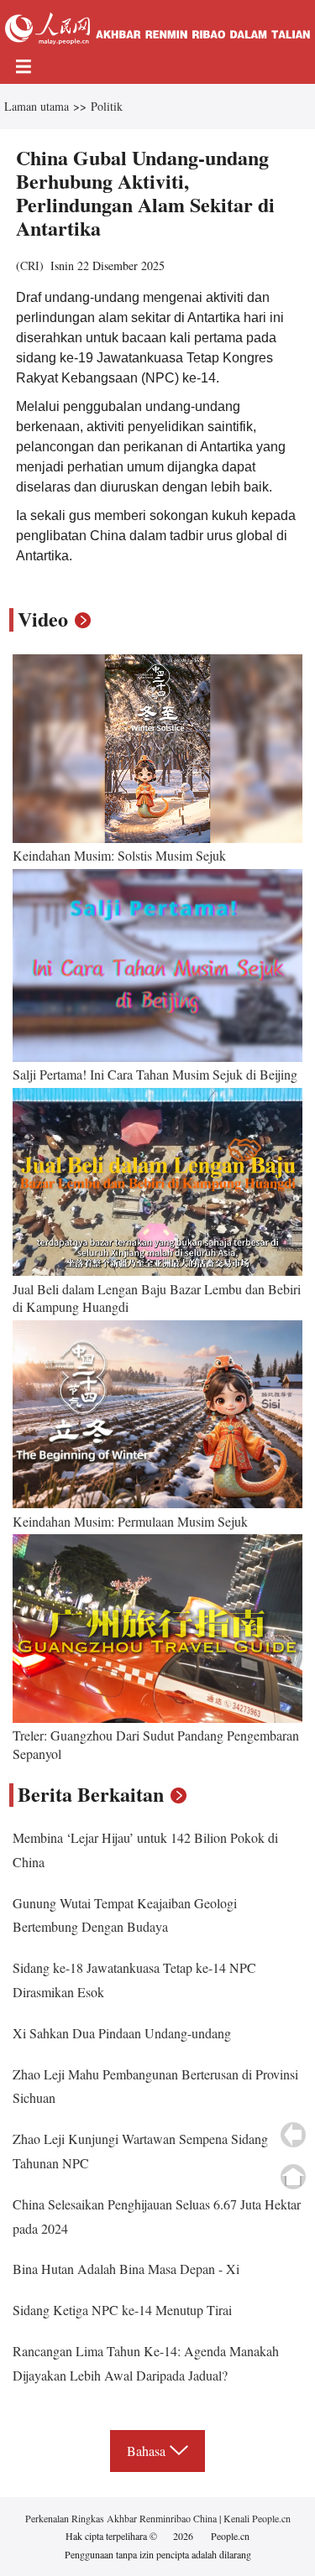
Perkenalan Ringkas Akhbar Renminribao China (122, 2518)
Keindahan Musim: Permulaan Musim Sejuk (130, 1521)
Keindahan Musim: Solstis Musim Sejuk (119, 855)
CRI (30, 265)
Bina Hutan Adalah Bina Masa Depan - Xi (126, 2269)
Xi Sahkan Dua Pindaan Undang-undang (122, 2033)
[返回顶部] (293, 2177)
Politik (107, 106)
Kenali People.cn (256, 2518)
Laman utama (37, 106)
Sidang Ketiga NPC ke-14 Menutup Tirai (122, 2310)
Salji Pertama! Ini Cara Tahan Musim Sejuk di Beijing (155, 1074)
